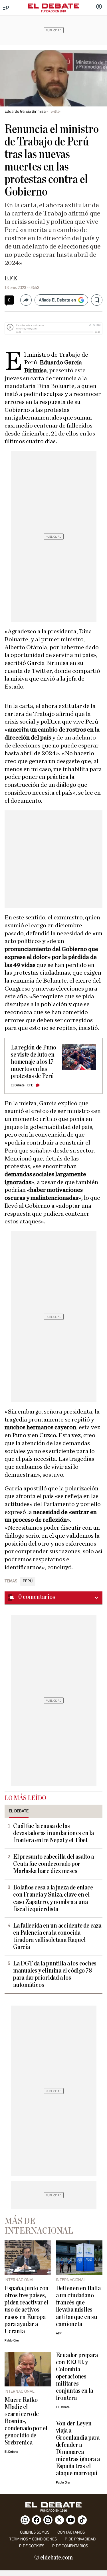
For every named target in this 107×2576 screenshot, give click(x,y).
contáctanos (71, 2532)
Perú (28, 1581)
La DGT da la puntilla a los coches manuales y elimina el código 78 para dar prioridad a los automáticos (55, 1974)
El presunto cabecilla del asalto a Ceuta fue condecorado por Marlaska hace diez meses (53, 1864)
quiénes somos (35, 2532)
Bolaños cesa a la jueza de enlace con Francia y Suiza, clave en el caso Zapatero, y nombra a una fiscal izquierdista (53, 1898)
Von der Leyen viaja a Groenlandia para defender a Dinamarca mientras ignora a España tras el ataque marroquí (78, 2448)
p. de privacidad (80, 2539)
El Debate (18, 1085)
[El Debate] (54, 6)
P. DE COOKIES (32, 2546)
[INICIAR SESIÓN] (99, 7)
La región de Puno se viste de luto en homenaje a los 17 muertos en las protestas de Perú (34, 1062)
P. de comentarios (70, 2546)
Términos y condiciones (33, 2539)
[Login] (99, 7)
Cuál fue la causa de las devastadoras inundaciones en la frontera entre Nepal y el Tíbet (53, 1833)
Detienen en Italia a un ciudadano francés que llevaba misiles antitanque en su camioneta (78, 2306)
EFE (11, 278)
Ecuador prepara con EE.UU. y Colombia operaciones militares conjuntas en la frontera (77, 2377)
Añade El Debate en (57, 300)
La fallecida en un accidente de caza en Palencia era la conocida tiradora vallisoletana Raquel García (57, 1936)
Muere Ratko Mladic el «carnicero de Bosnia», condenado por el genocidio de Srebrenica (26, 2421)
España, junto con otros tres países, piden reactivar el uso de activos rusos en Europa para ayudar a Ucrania (27, 2310)
